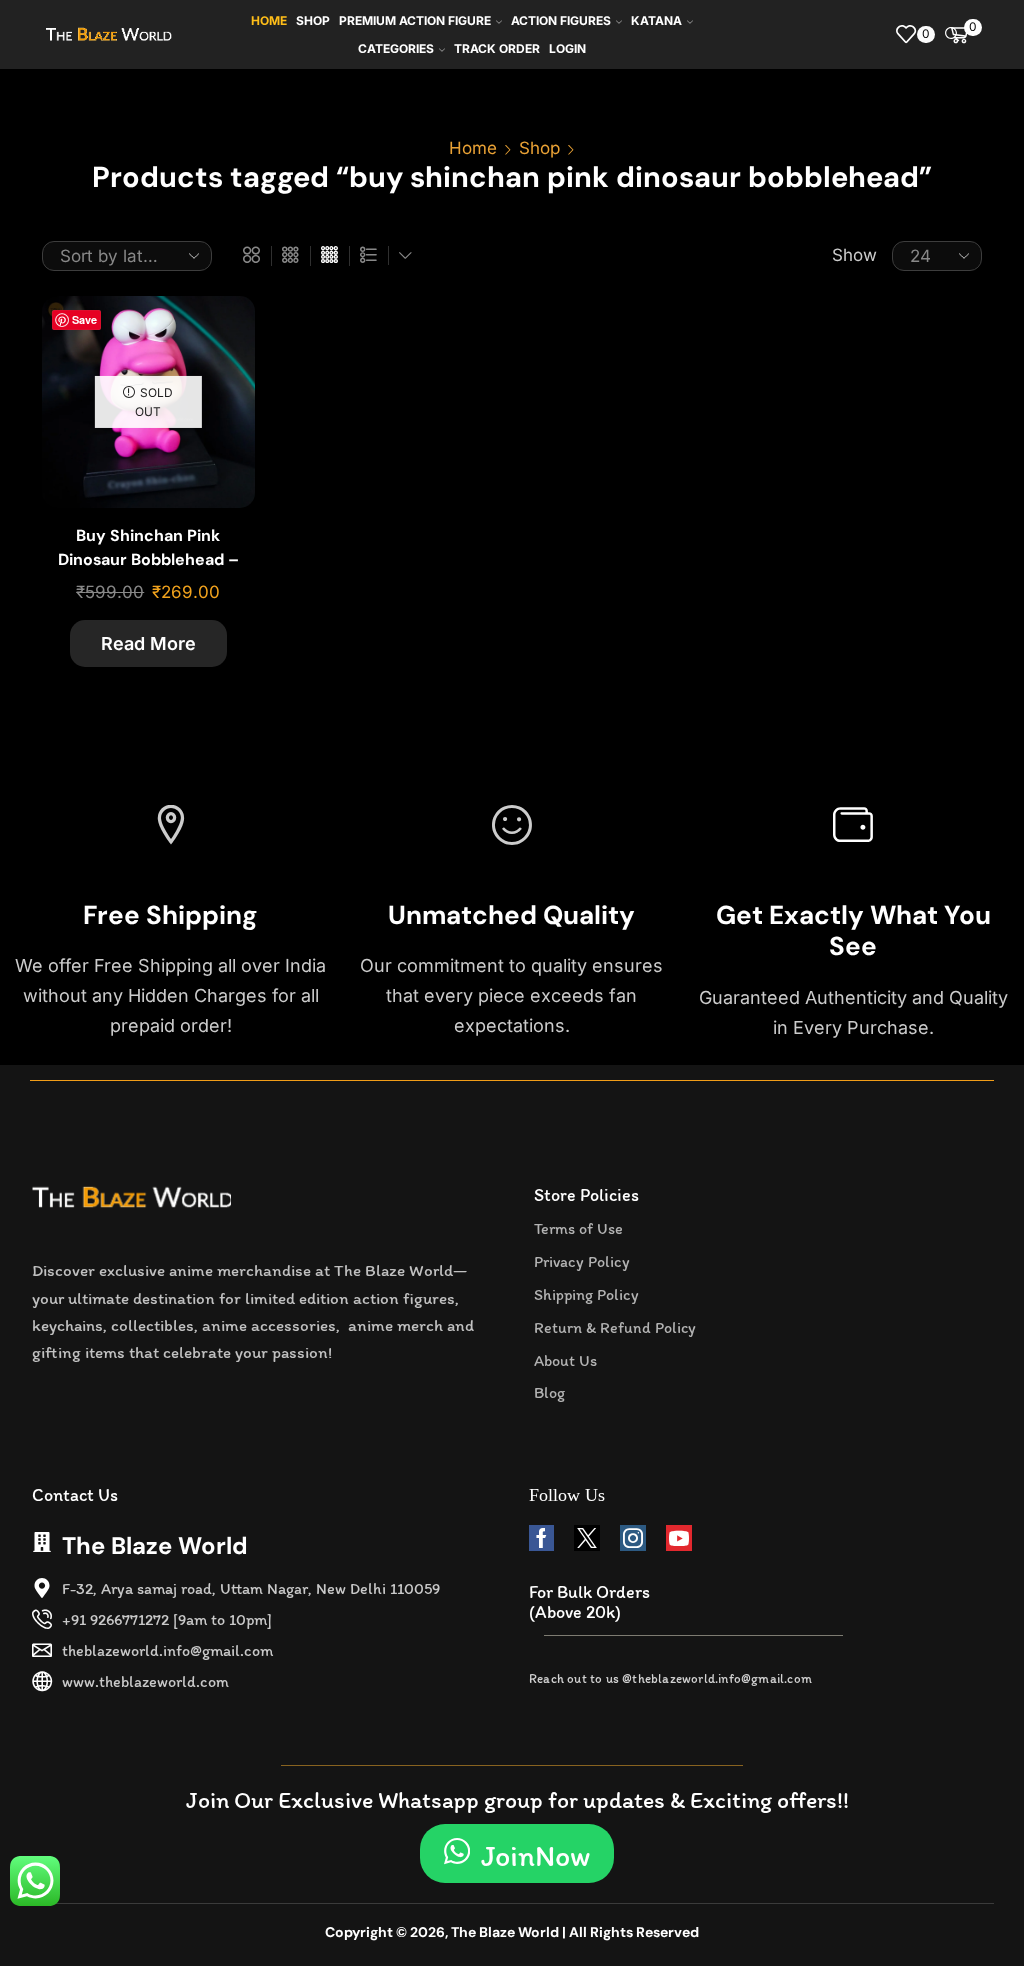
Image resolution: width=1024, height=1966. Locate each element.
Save (84, 319)
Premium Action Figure (415, 20)
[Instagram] (633, 1538)
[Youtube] (679, 1538)
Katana (656, 20)
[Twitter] (587, 1538)
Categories (396, 48)
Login (567, 48)
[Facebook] (541, 1538)
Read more (148, 643)
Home (269, 20)
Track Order (497, 48)
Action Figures (561, 20)
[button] (517, 1853)
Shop (313, 20)
